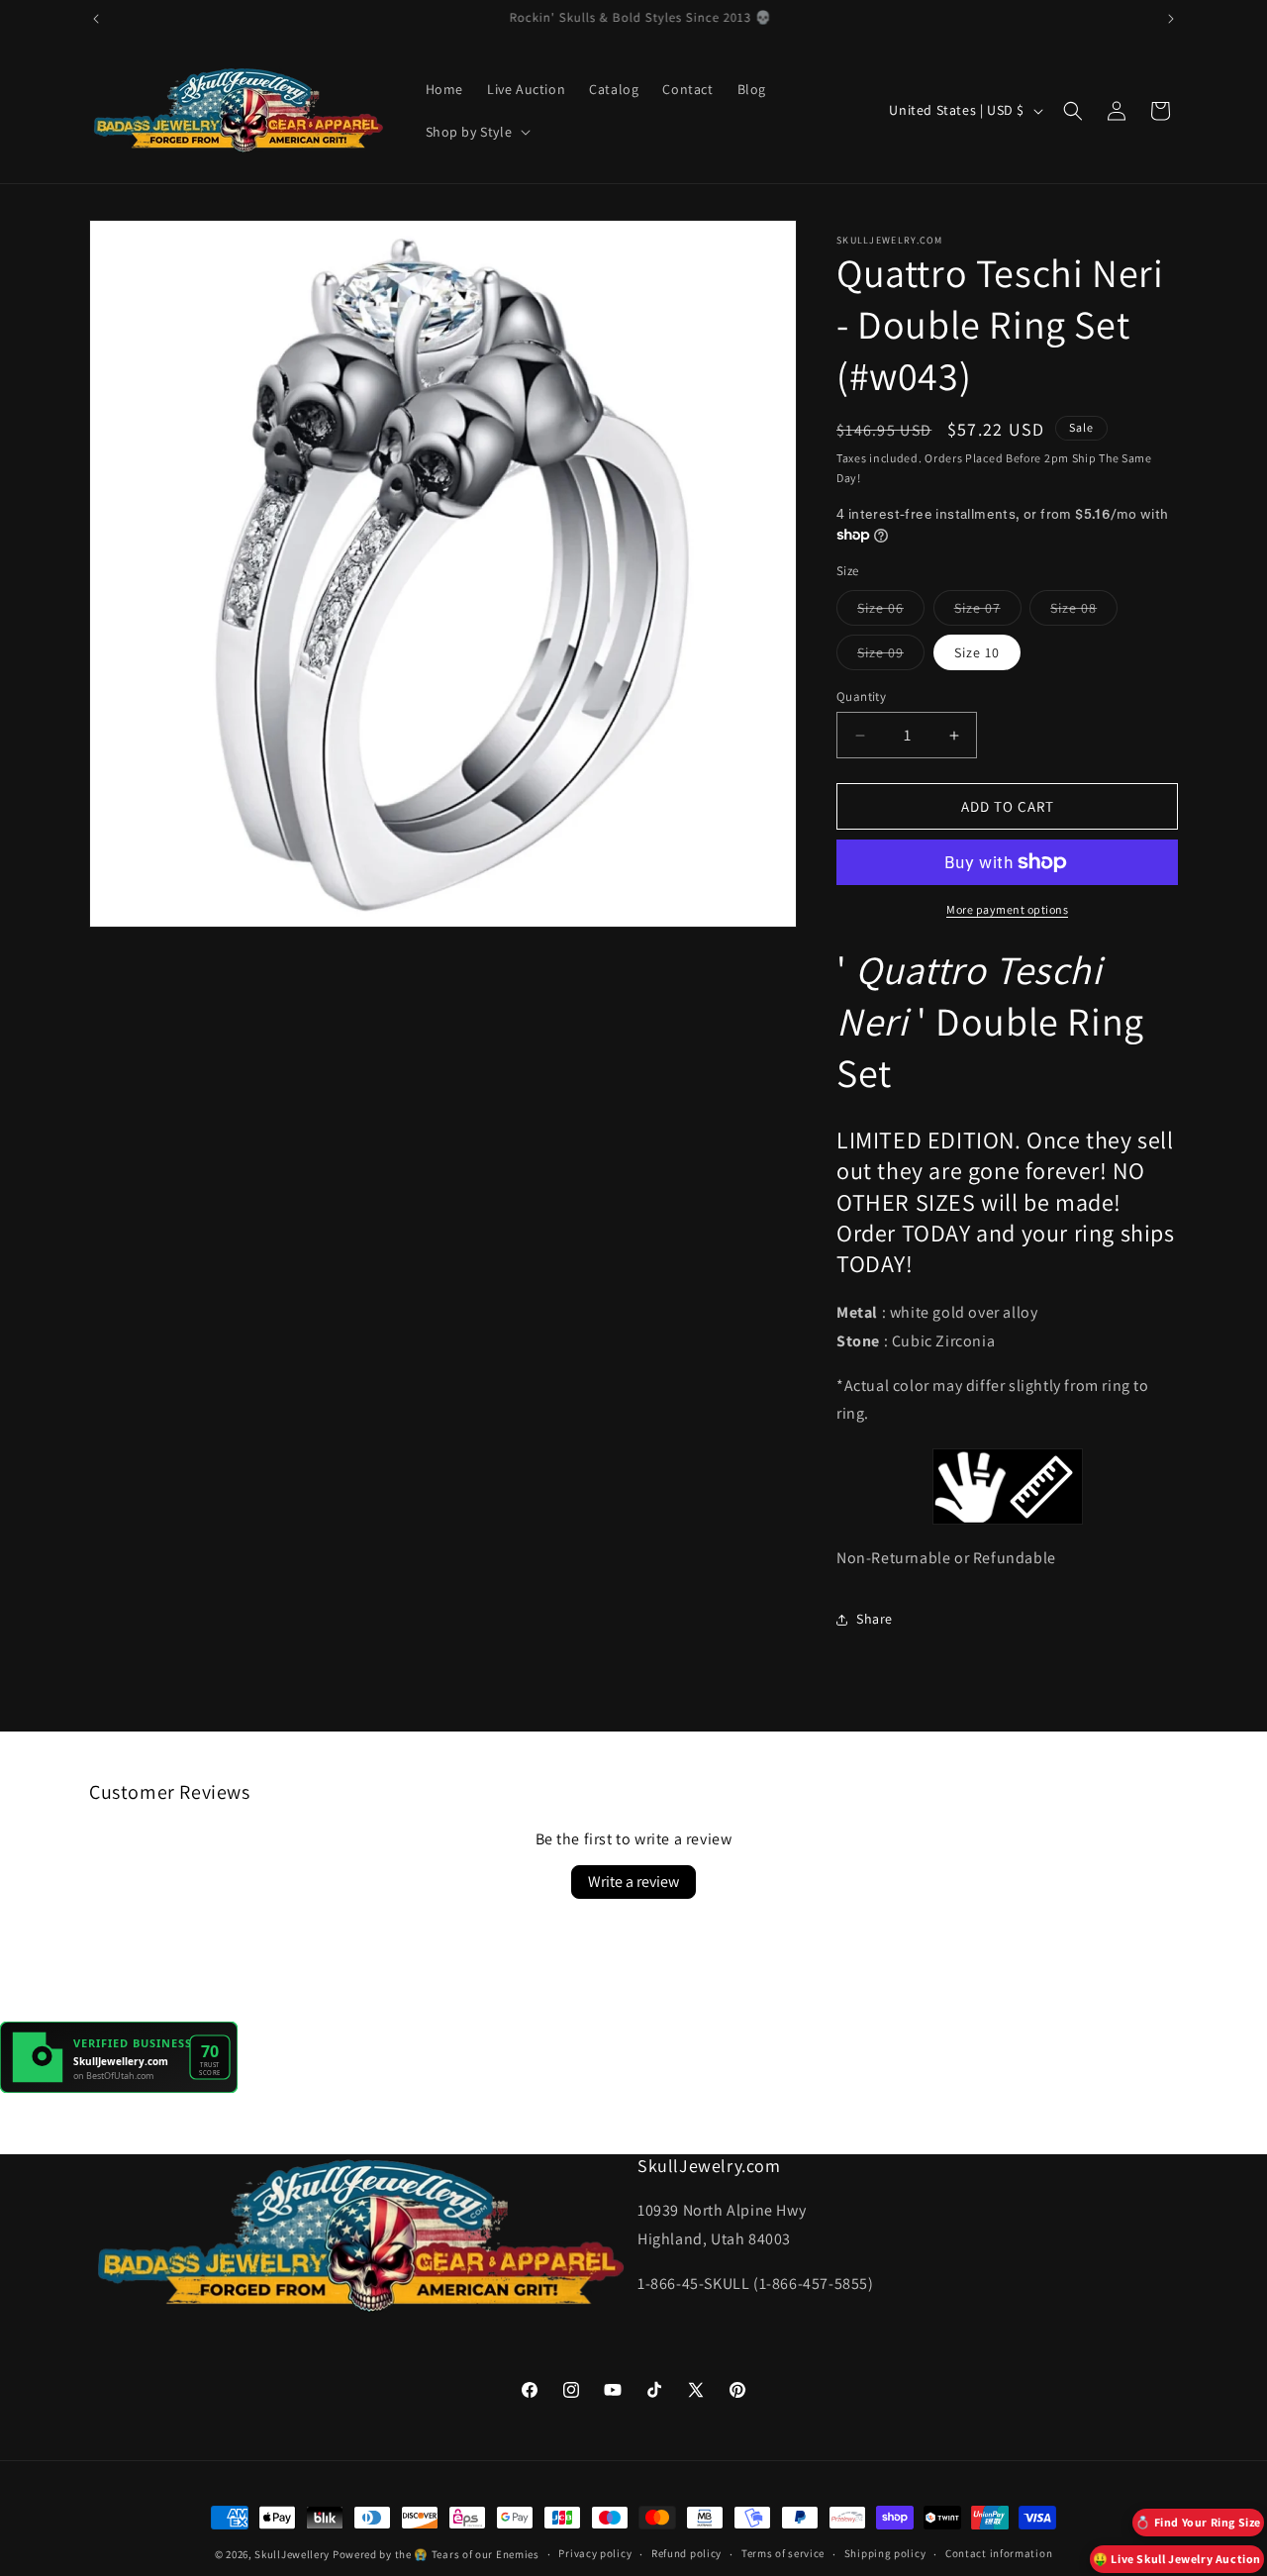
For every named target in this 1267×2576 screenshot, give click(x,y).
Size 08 (1084, 612)
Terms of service (783, 2553)
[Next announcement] (1171, 19)
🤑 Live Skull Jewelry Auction (1177, 2559)
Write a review (633, 1882)
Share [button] (875, 1619)
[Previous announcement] (96, 19)
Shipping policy (885, 2553)
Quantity (861, 696)
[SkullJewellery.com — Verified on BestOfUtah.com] (119, 2087)
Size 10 (977, 652)
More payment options (1007, 909)
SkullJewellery (292, 2554)
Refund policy (686, 2553)
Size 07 (988, 612)
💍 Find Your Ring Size (1198, 2522)
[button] (477, 132)
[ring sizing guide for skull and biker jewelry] (1007, 1486)
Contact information (999, 2553)
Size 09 (891, 656)
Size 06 (891, 612)
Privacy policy (595, 2553)
